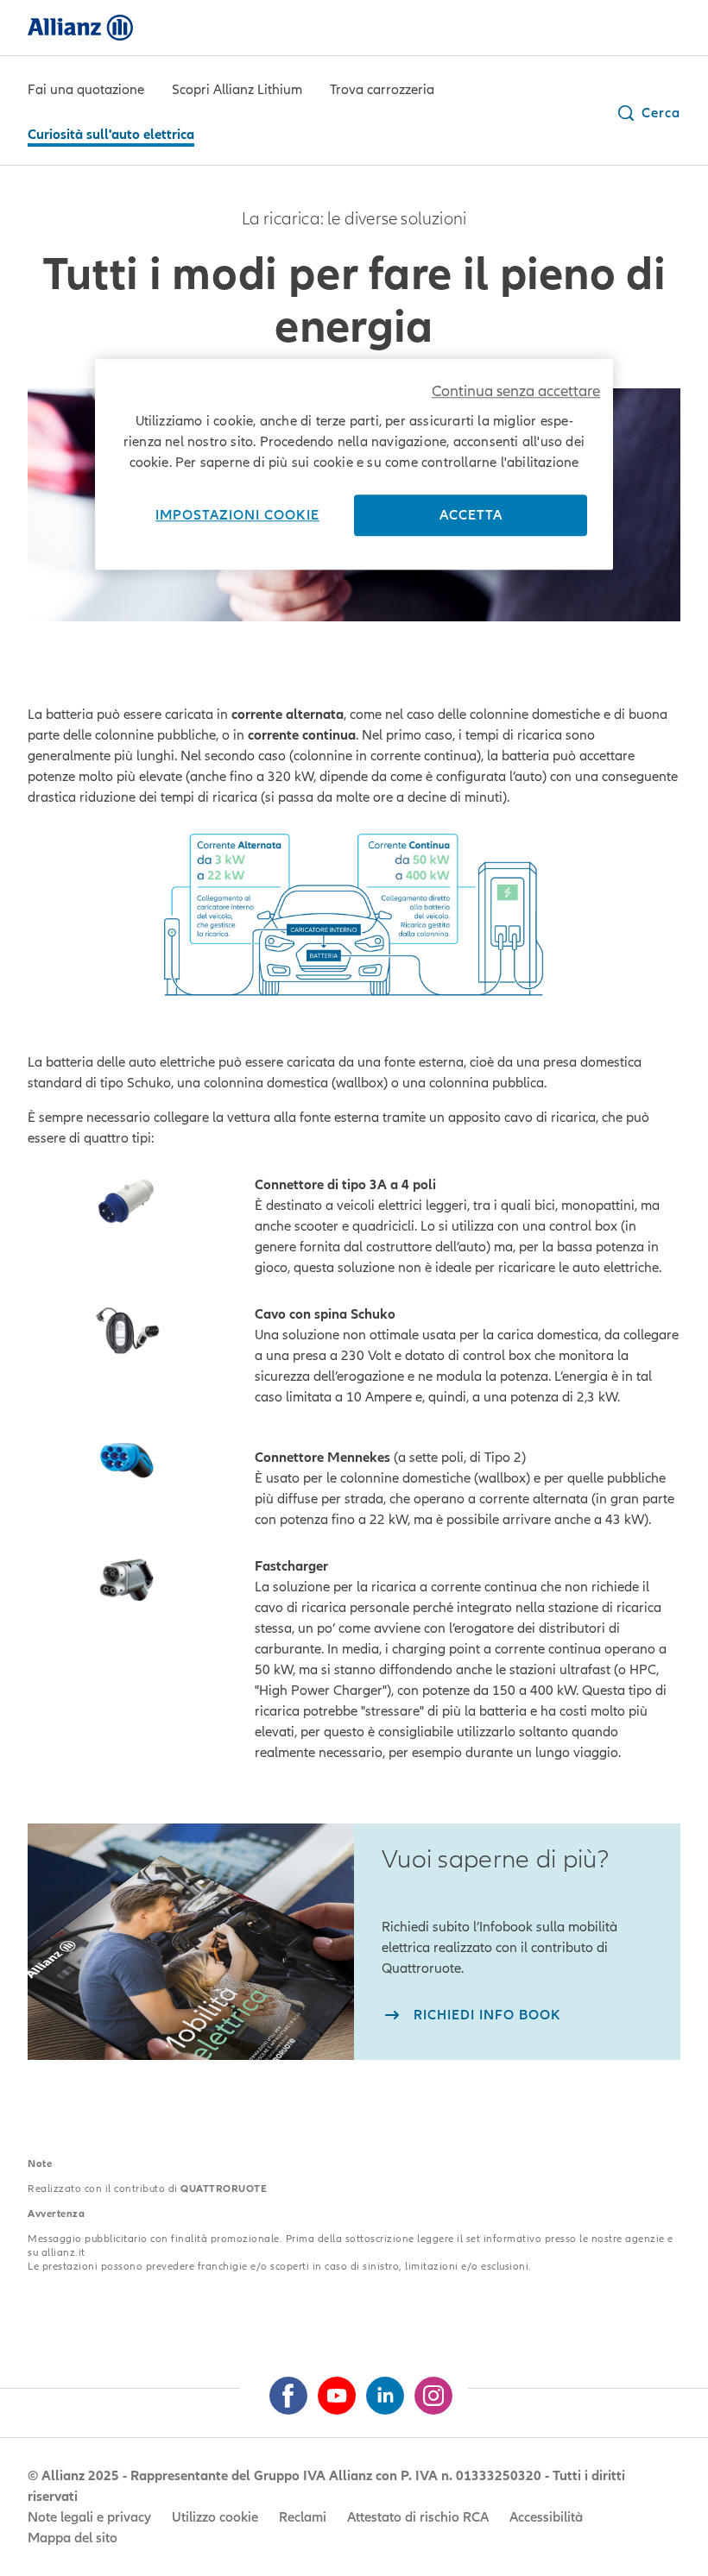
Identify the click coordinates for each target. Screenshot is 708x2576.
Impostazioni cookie (237, 515)
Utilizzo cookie (215, 2517)
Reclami (303, 2517)
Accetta (471, 515)
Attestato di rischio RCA (418, 2517)
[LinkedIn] (378, 2389)
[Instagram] (427, 2389)
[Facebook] (281, 2389)
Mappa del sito (73, 2538)
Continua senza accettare (516, 391)
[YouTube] (330, 2389)
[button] (648, 113)
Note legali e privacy (89, 2517)
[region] (354, 464)
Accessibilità (546, 2517)
